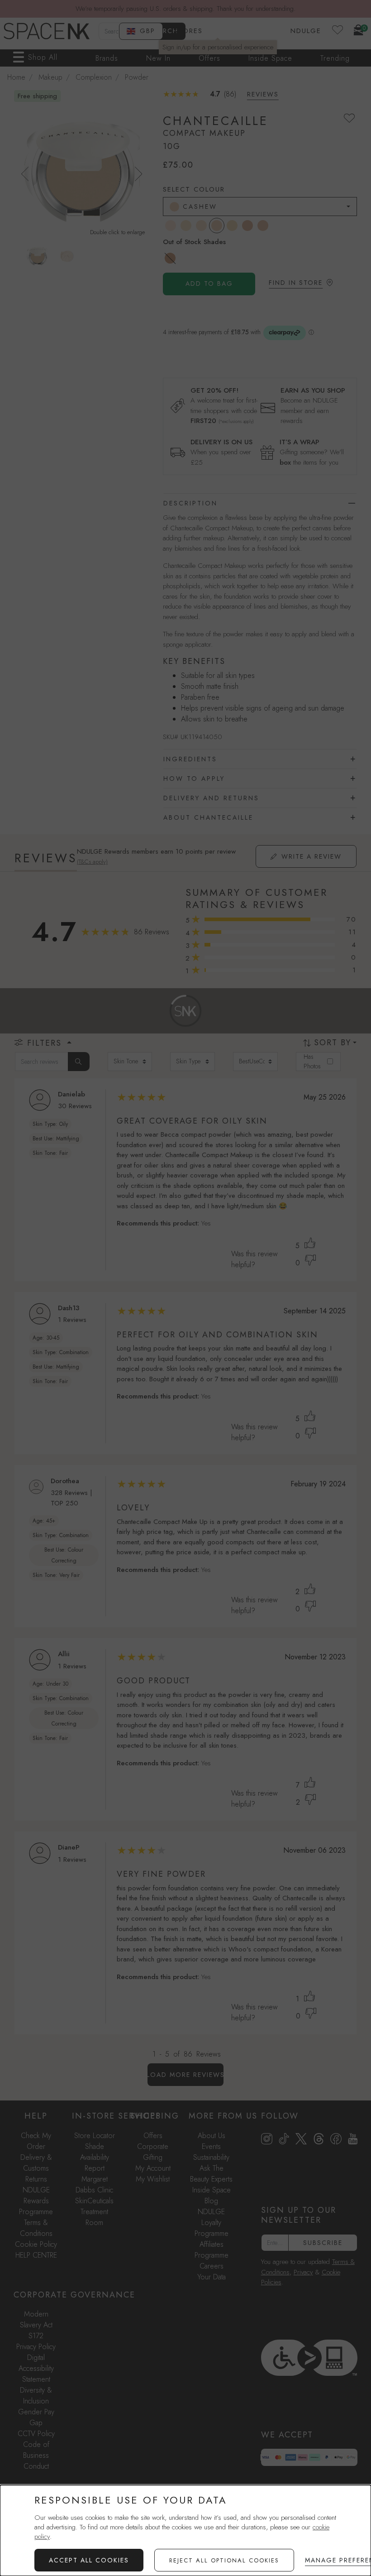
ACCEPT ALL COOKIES (89, 2560)
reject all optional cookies (224, 2560)
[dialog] (185, 2530)
